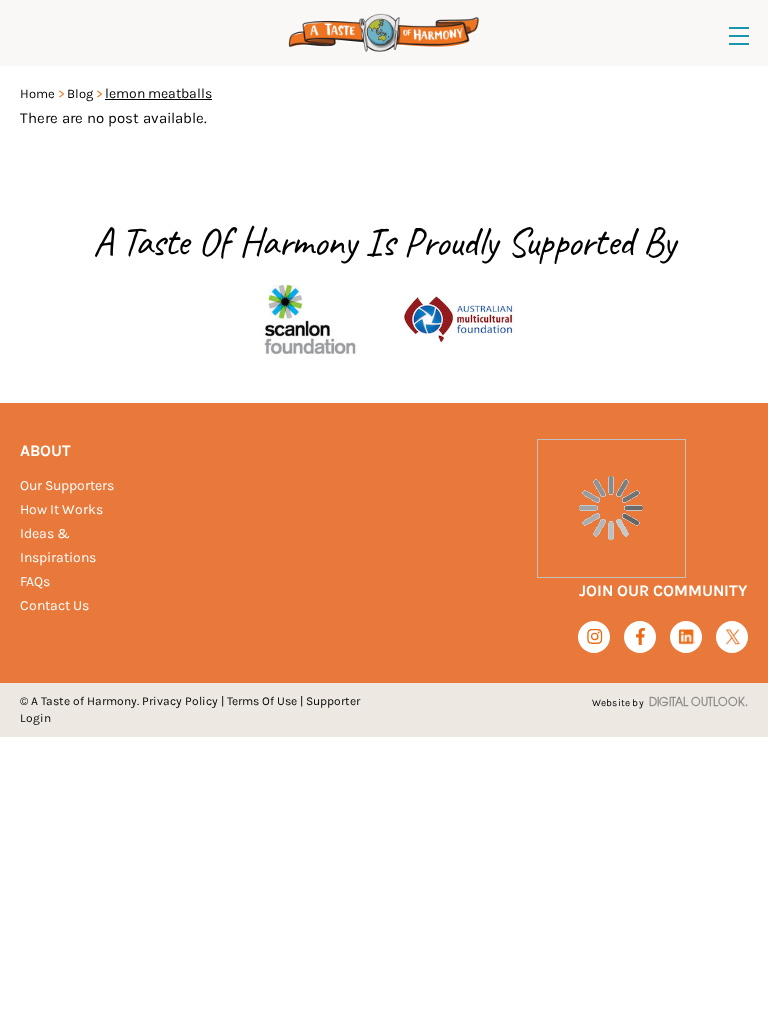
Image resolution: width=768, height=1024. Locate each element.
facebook (640, 636)
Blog (80, 93)
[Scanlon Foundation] (310, 316)
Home (37, 93)
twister (732, 637)
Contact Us (54, 605)
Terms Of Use (262, 701)
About (45, 450)
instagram (594, 636)
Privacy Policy (180, 701)
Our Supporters (67, 485)
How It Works (61, 509)
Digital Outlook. (698, 703)
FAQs (35, 581)
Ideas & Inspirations (58, 545)
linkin (686, 637)
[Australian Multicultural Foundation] (458, 316)
